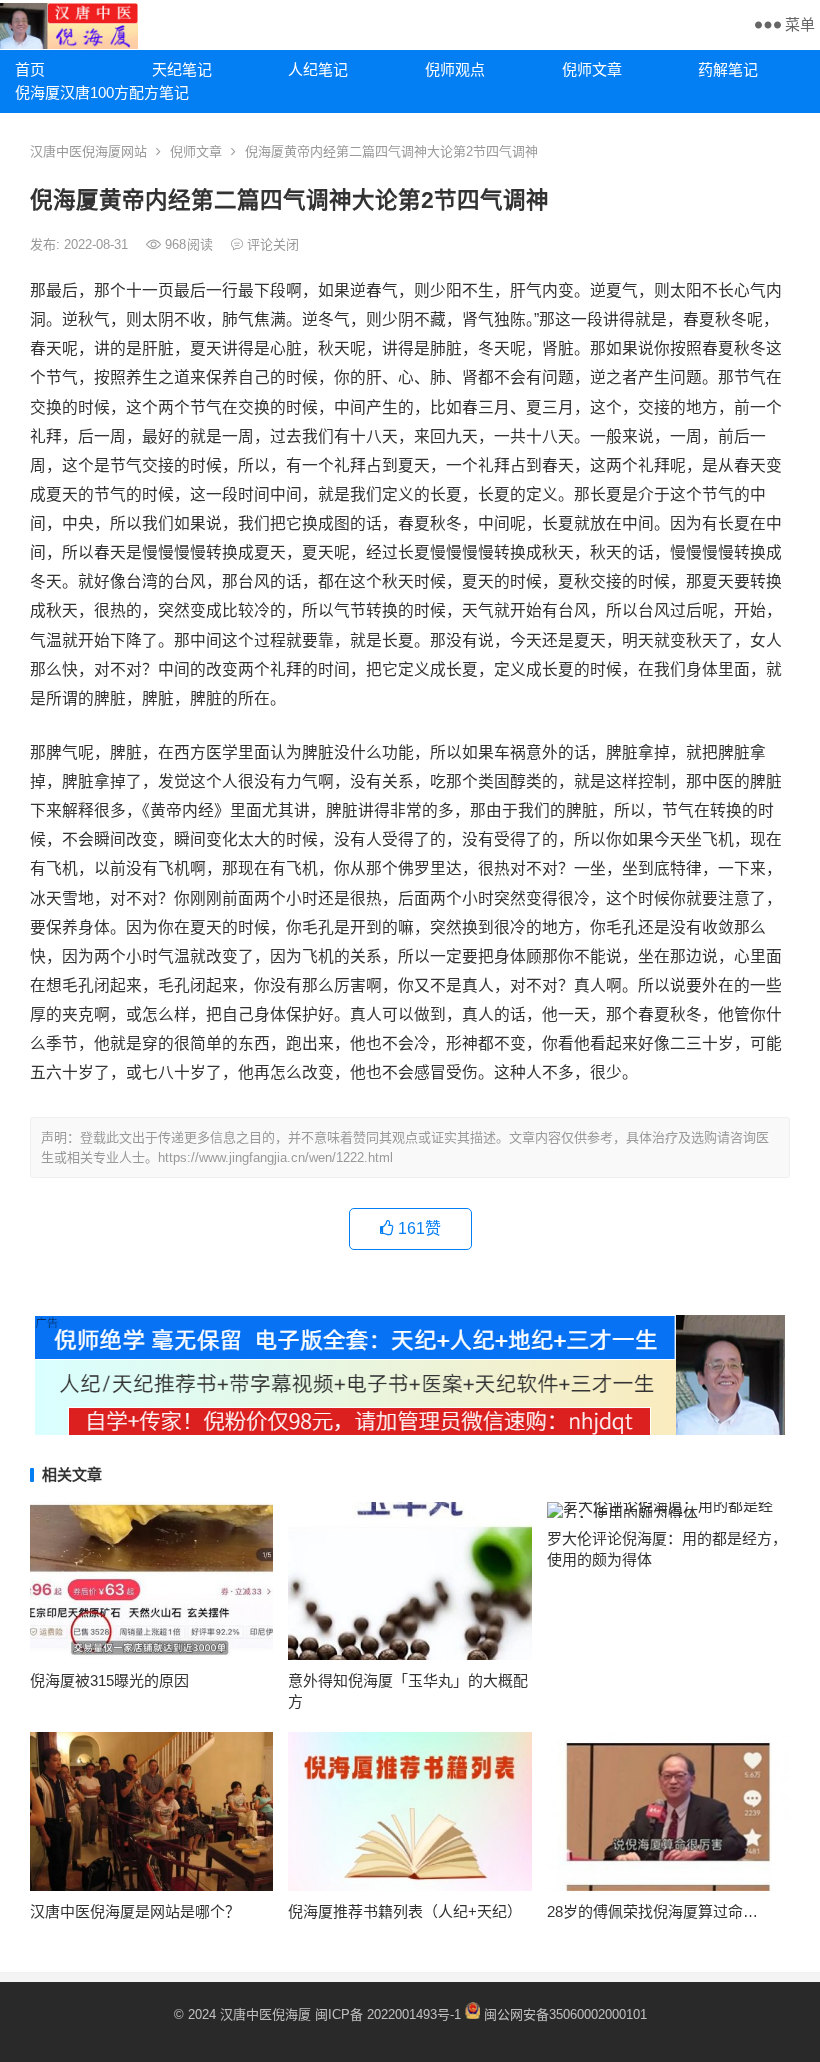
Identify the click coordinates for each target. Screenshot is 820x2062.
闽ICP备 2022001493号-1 (390, 2014)
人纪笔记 (318, 69)
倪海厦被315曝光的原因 (109, 1680)
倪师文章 (592, 69)
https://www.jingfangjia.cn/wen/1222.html (275, 1157)
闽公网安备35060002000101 (565, 2014)
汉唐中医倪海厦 (265, 2014)
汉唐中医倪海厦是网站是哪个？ (135, 1911)
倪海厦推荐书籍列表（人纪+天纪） (405, 1911)
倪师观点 (455, 69)
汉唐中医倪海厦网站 (88, 151)
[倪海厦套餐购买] (410, 1429)
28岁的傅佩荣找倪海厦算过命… (652, 1911)
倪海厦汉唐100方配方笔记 (76, 92)
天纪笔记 (182, 69)
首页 (30, 69)
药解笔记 (728, 69)
